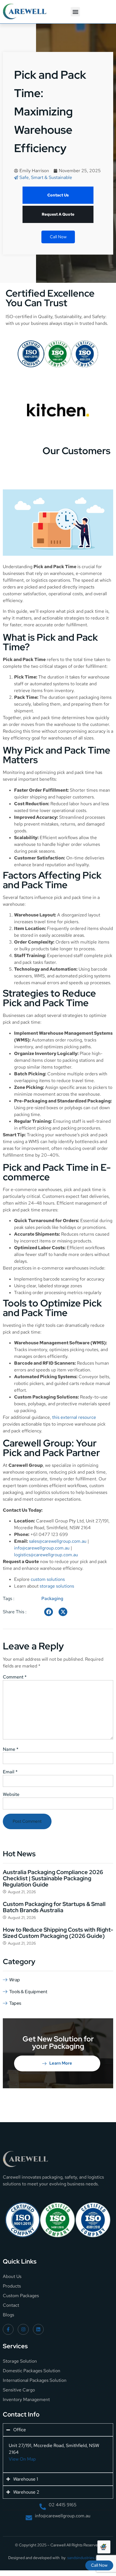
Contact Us (58, 195)
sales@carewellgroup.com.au (58, 1541)
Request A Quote (58, 214)
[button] (75, 12)
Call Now (58, 237)
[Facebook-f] (8, 2329)
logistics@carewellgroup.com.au (46, 1555)
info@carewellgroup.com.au (42, 1548)
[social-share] (49, 1612)
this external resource (74, 1417)
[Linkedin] (38, 2329)
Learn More (61, 2063)
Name (11, 1749)
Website (11, 1794)
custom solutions (48, 1579)
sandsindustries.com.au (88, 2558)
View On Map (22, 2459)
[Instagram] (23, 2329)
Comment (15, 1677)
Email (10, 1772)
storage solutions (57, 1586)
